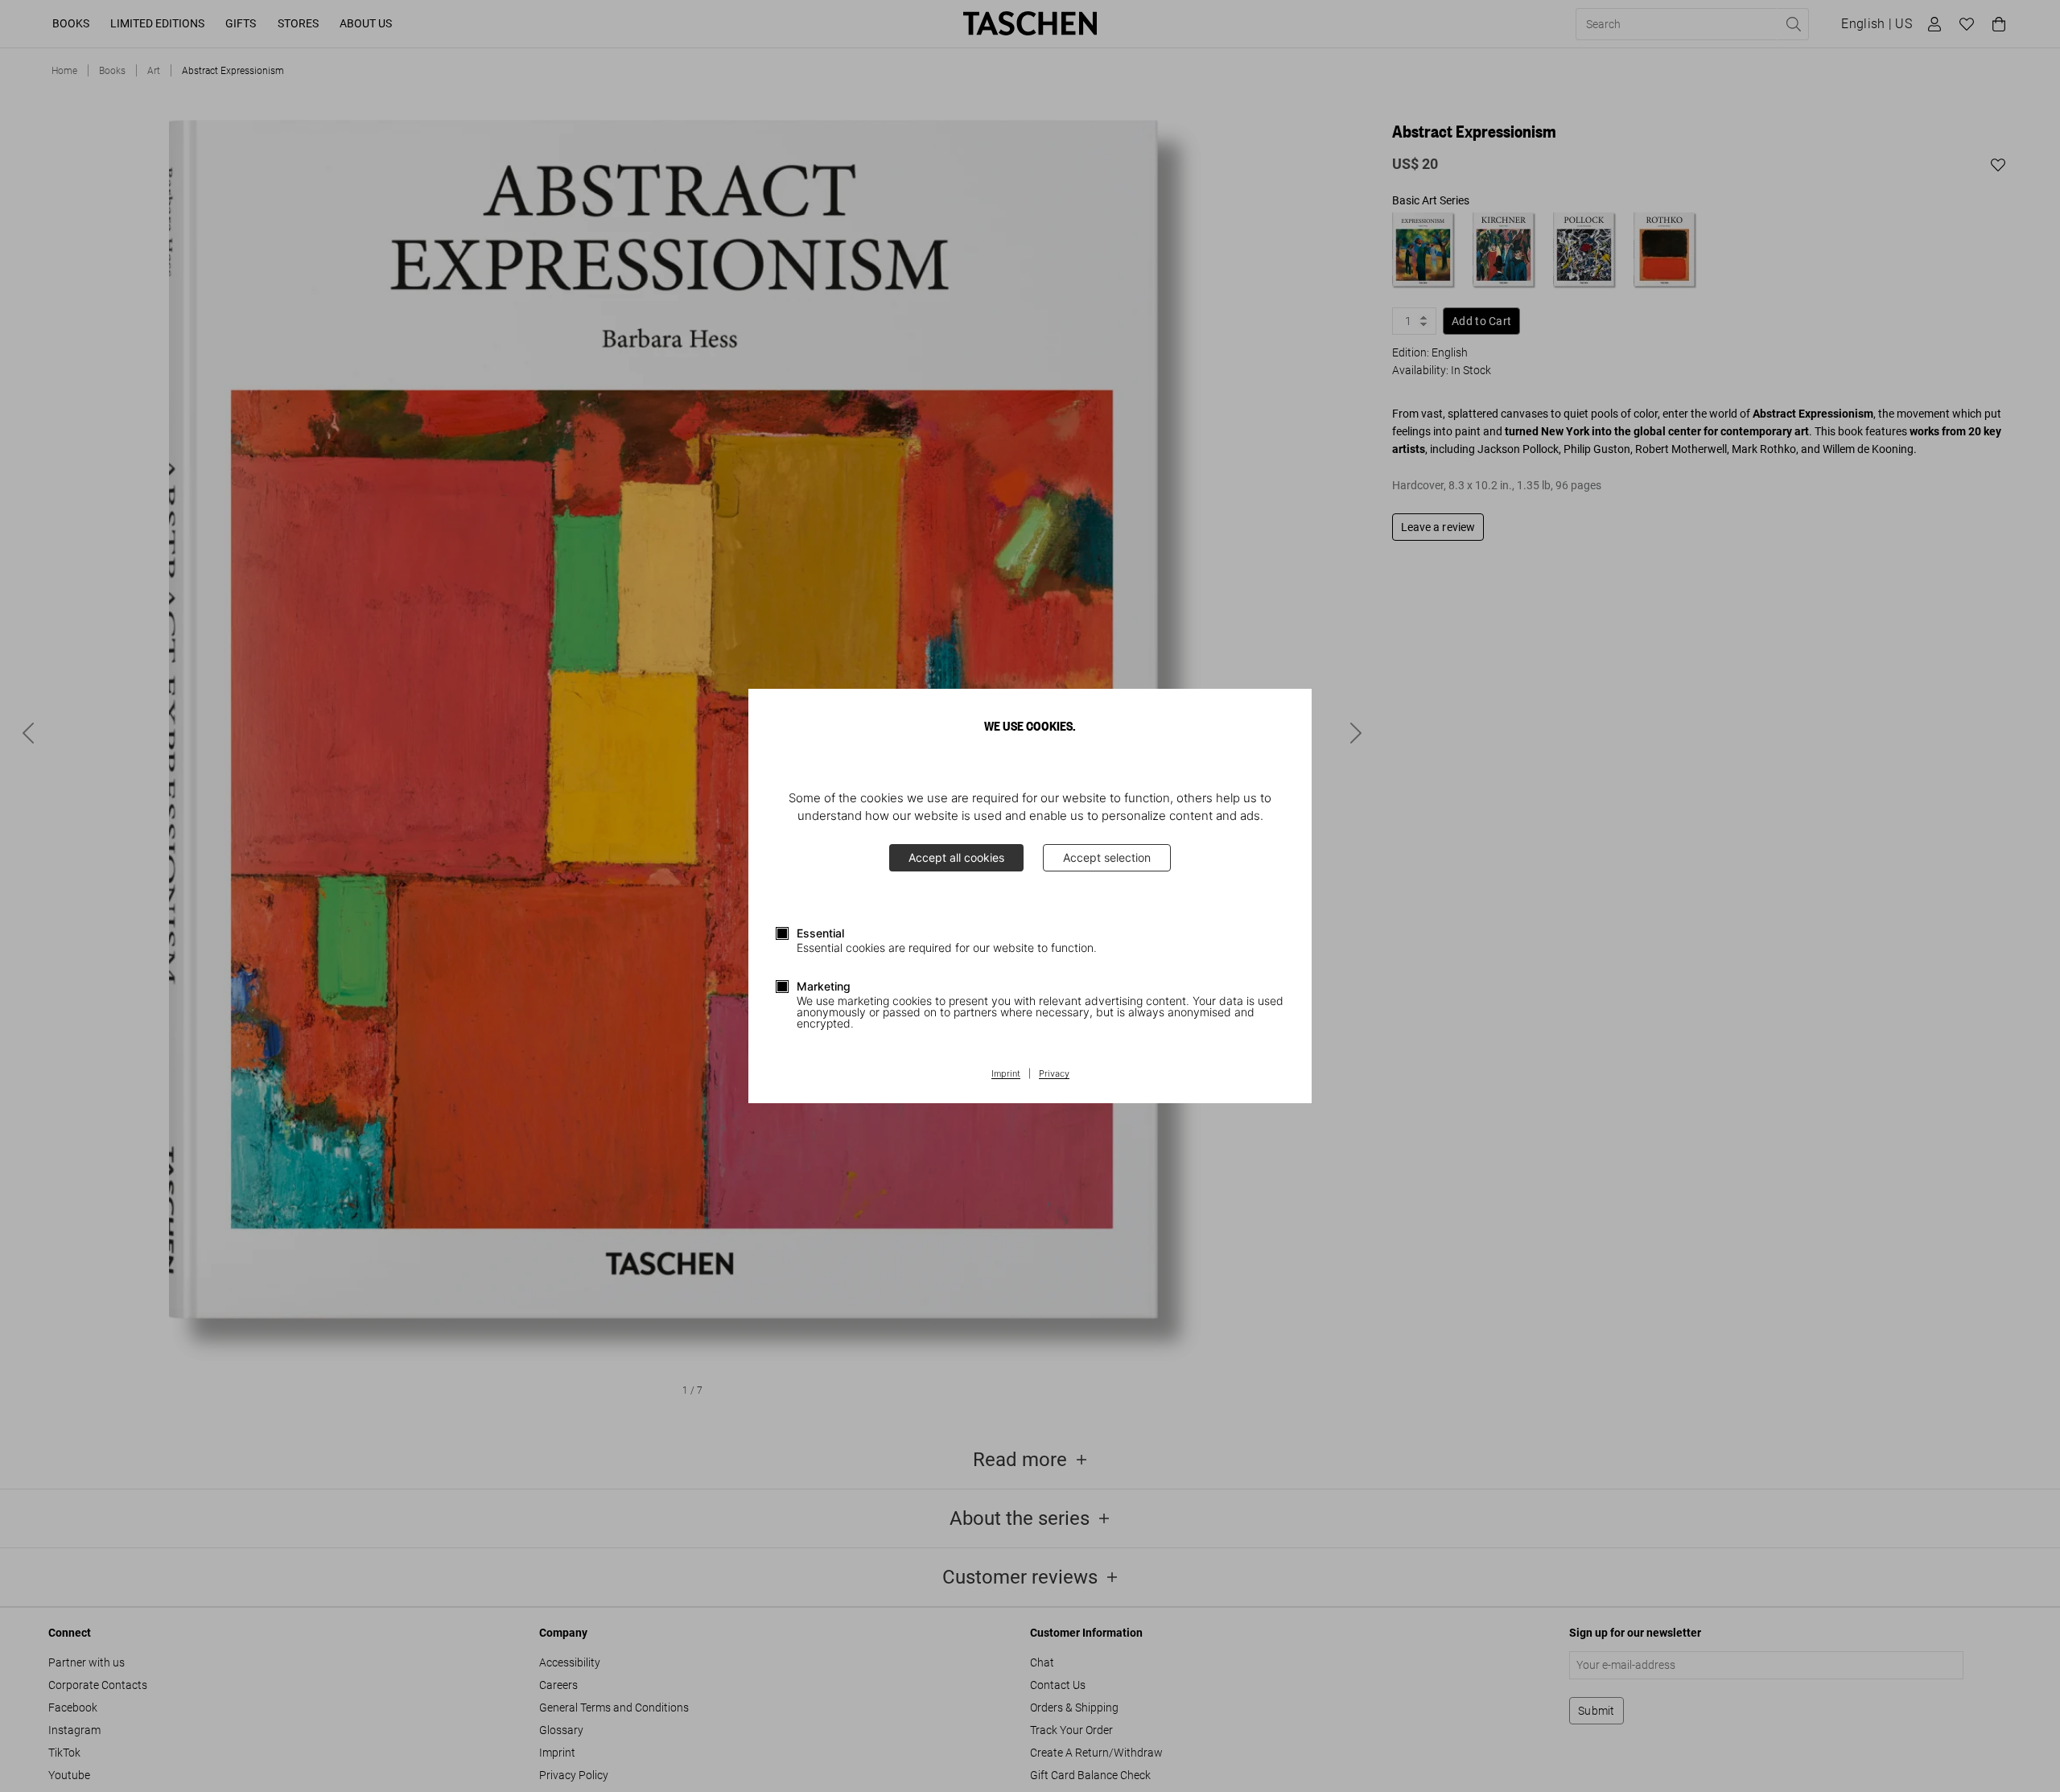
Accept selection (1107, 857)
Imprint (1006, 1074)
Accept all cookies (956, 857)
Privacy (1054, 1074)
